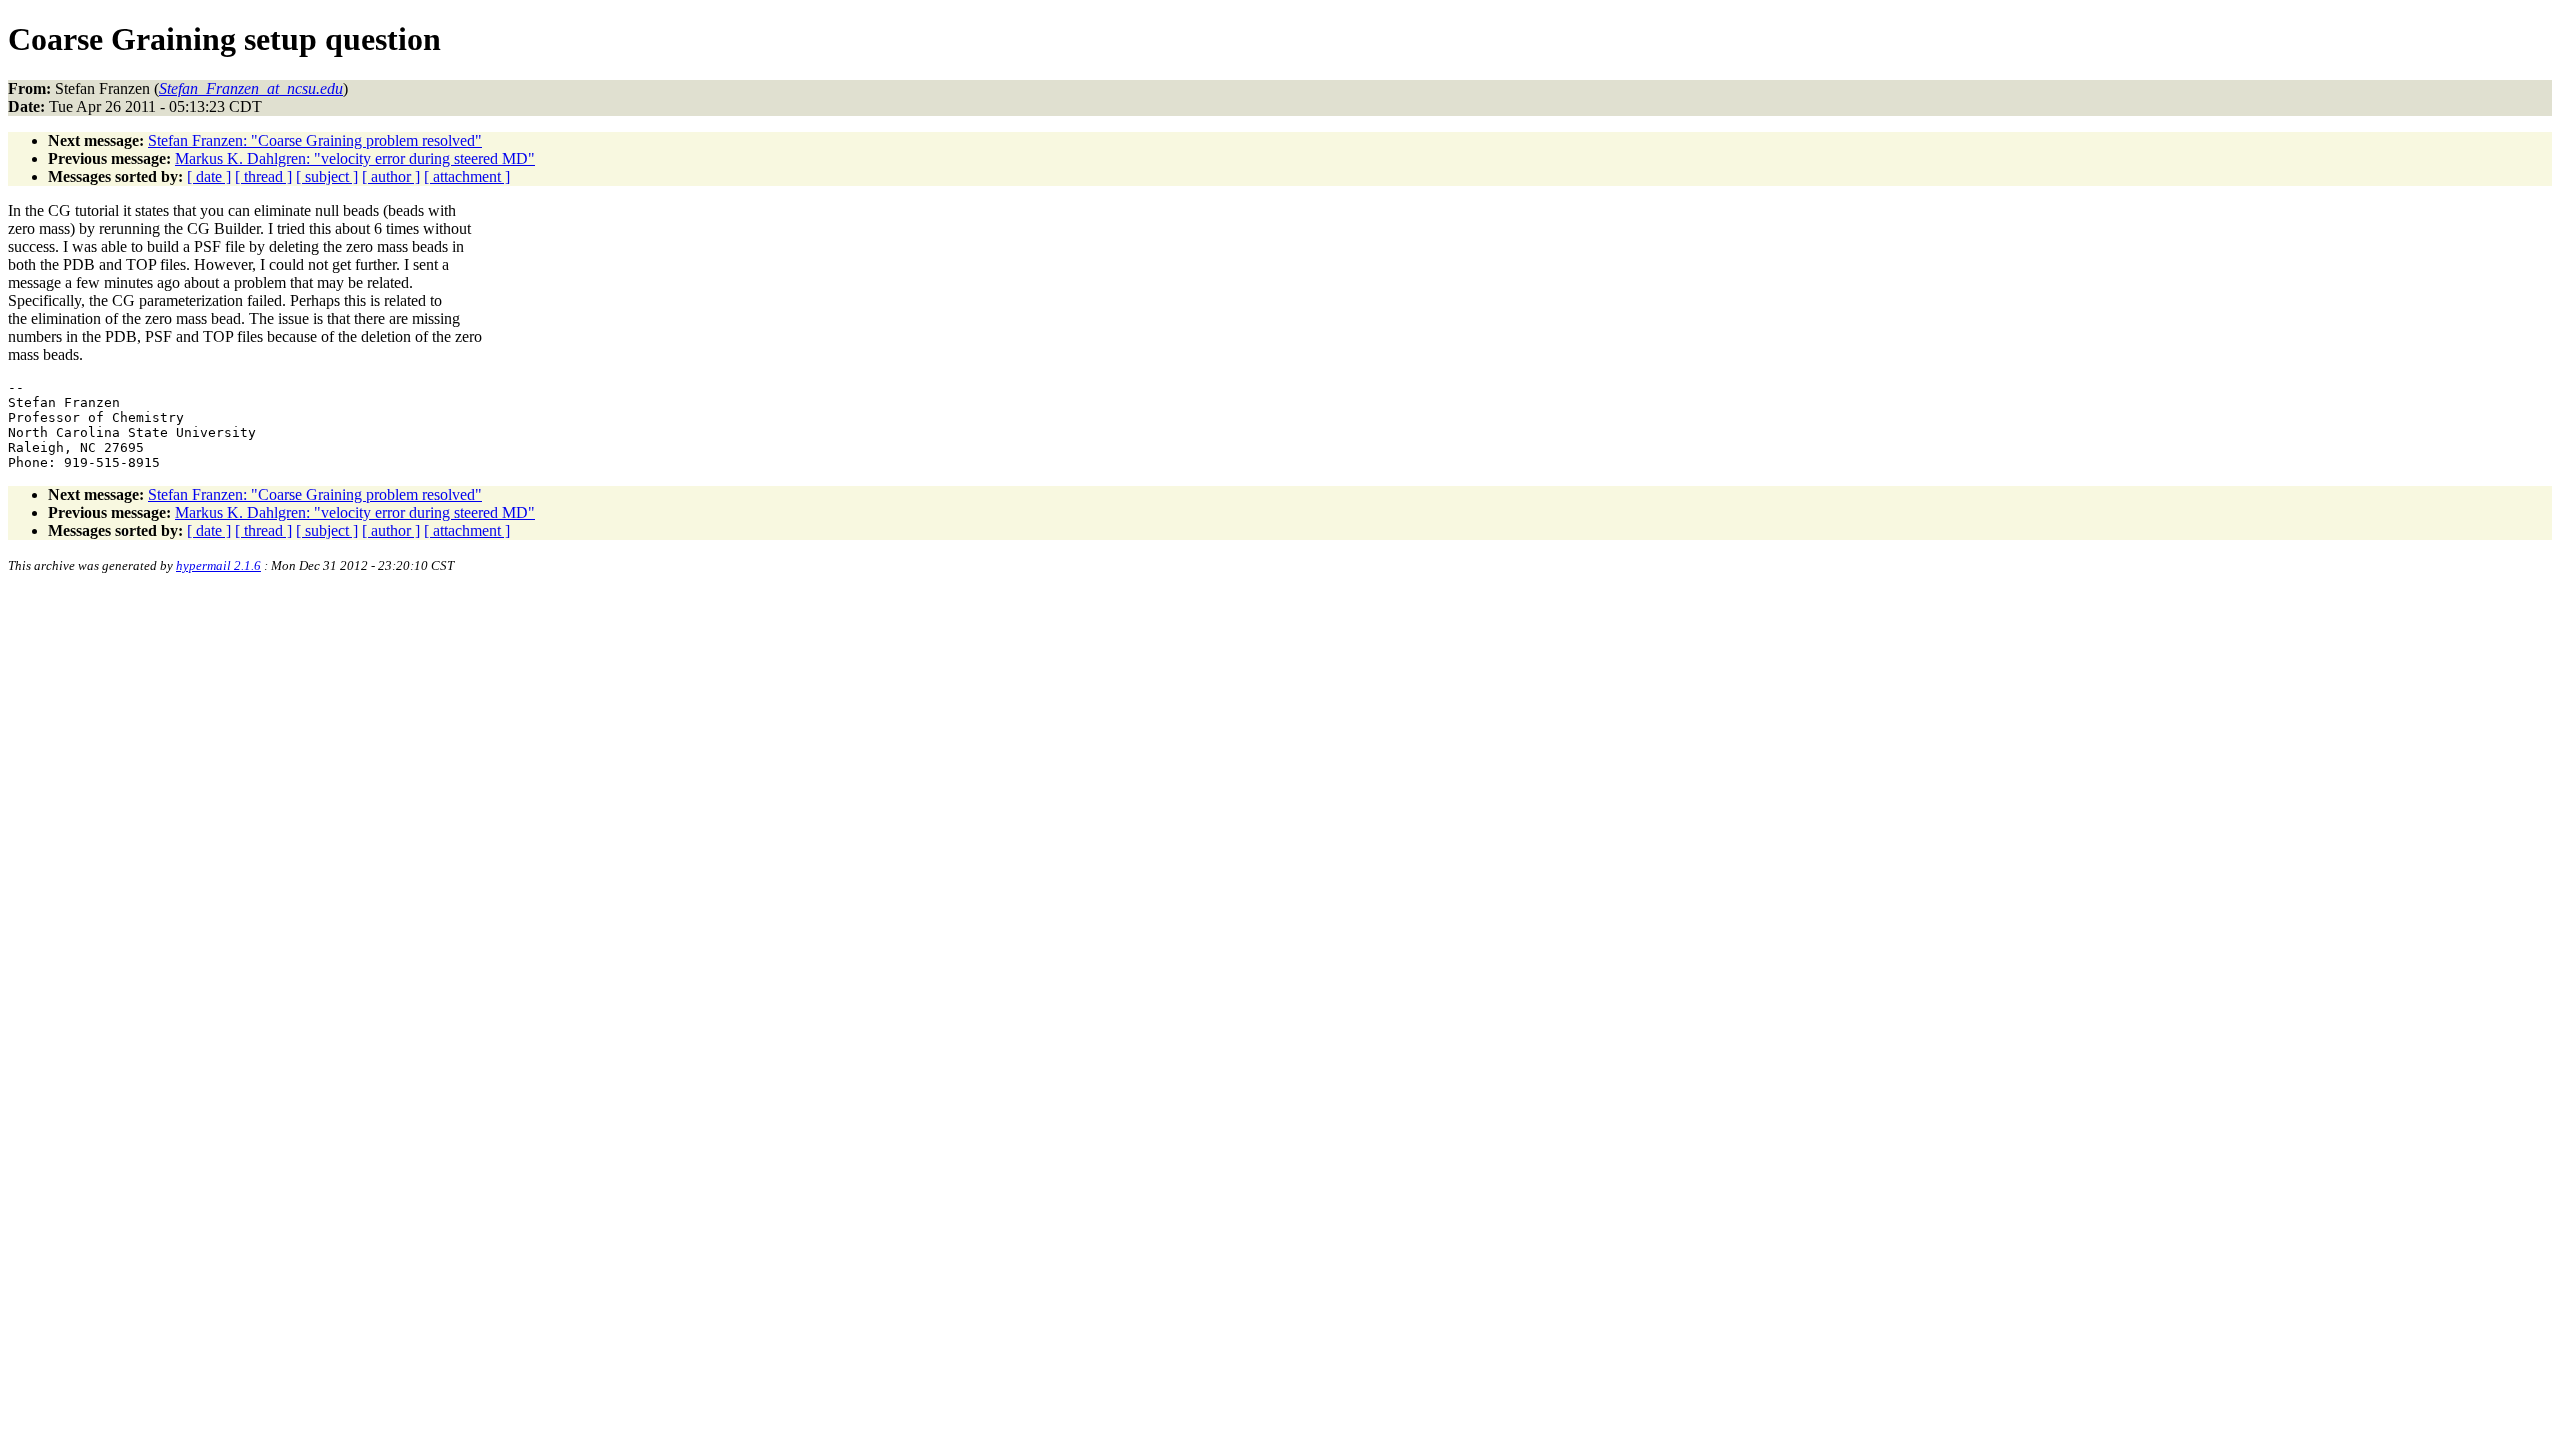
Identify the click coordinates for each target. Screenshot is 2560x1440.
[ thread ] (263, 176)
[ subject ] (327, 176)
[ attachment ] (467, 176)
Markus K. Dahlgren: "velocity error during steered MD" (355, 158)
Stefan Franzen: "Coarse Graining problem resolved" (315, 140)
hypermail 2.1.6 (218, 565)
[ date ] (209, 176)
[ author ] (391, 176)
